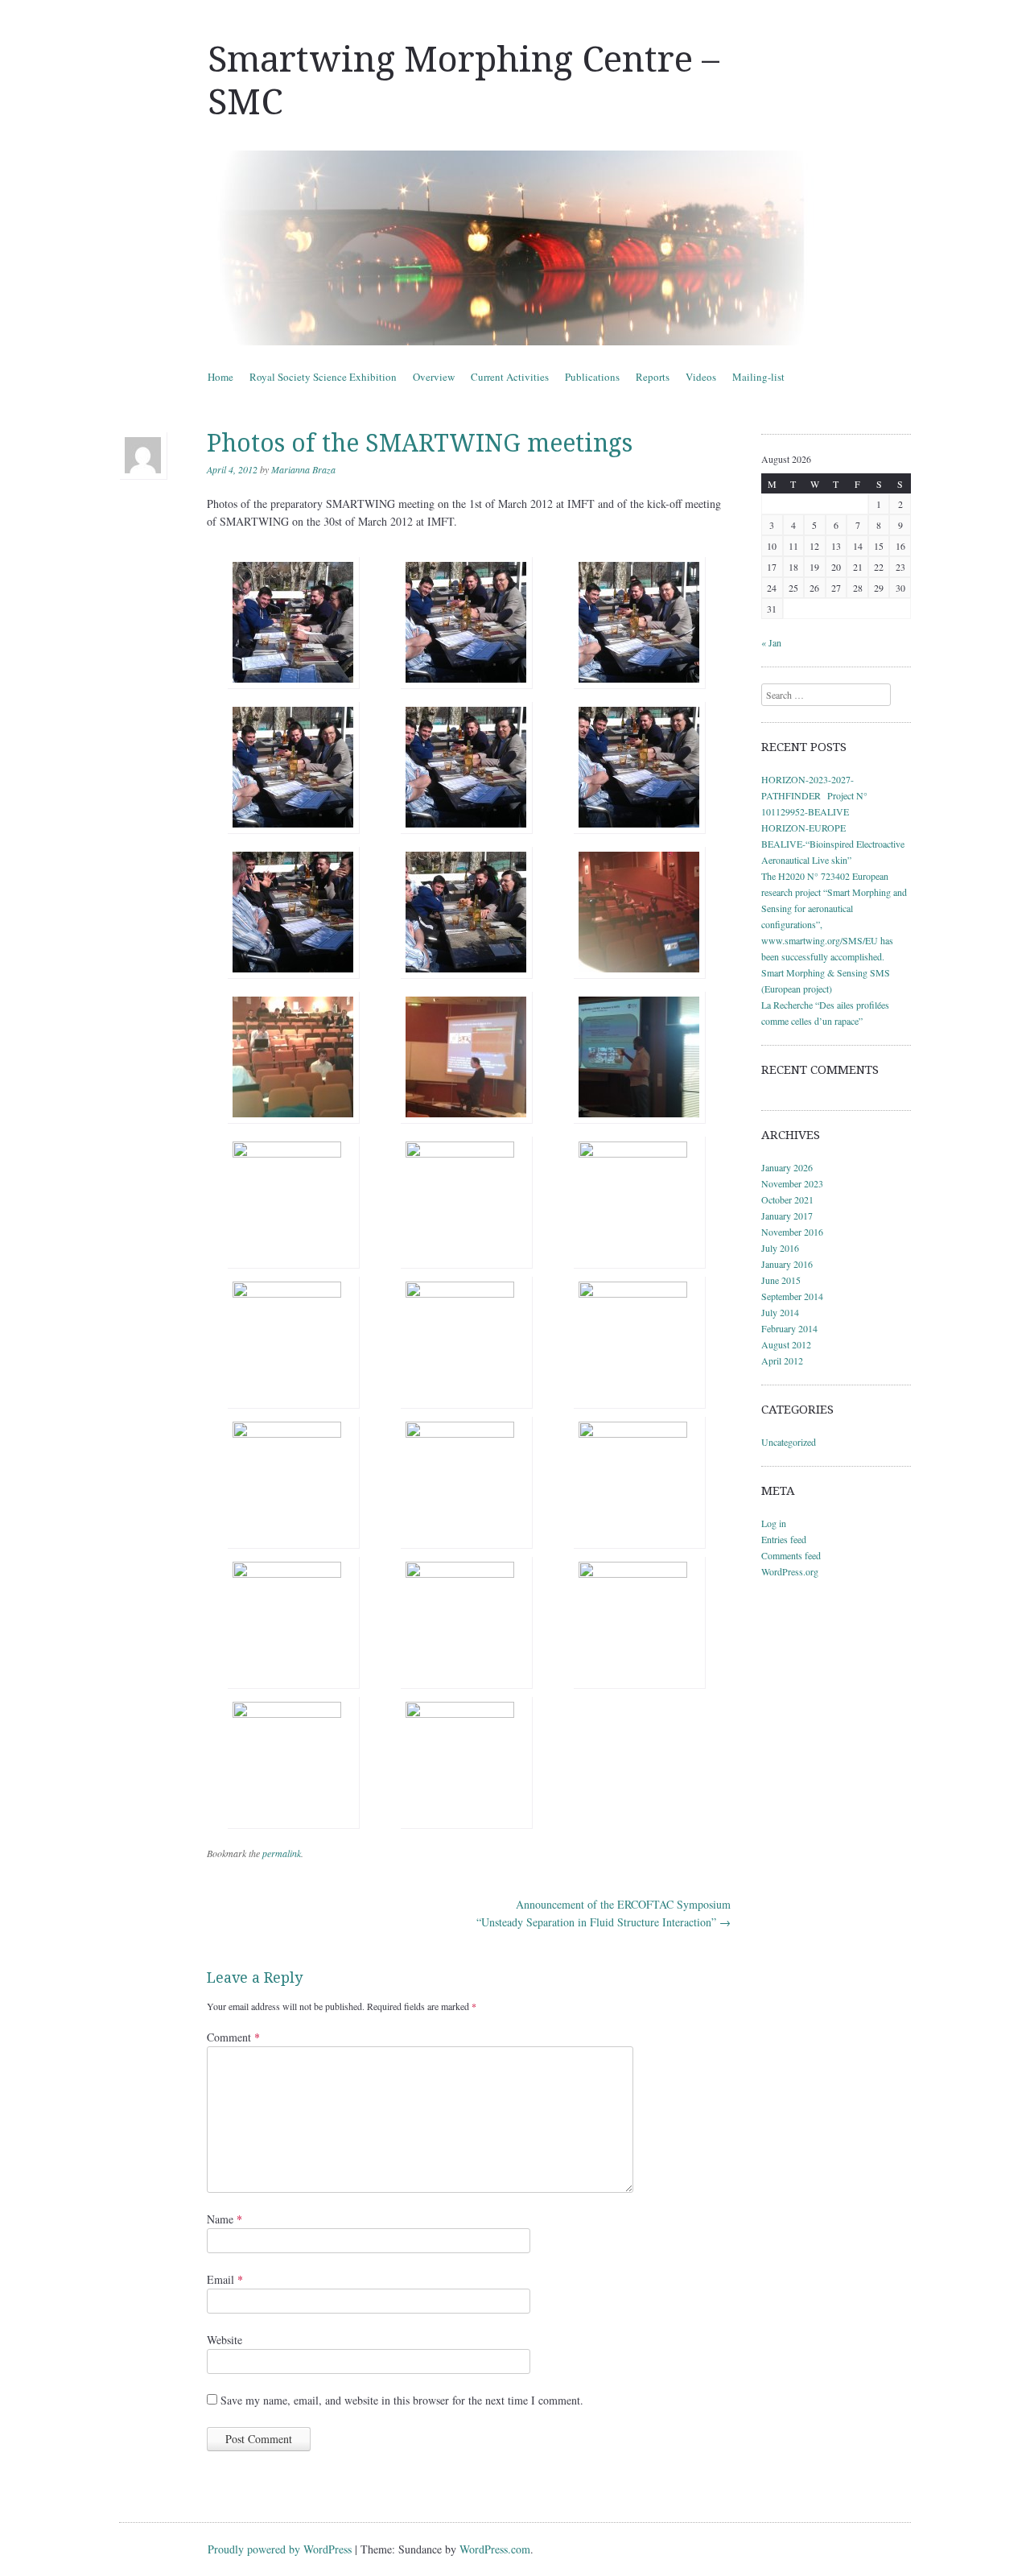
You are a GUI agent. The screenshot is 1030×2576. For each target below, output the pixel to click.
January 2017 (787, 1216)
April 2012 (782, 1360)
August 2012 (786, 1344)
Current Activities (510, 377)
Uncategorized (789, 1442)
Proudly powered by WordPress (280, 2549)
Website (225, 2340)
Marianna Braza (303, 469)
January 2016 (787, 1264)
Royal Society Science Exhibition (323, 377)
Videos (701, 377)
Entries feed (784, 1539)
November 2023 (792, 1183)
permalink (282, 1853)
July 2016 (780, 1248)
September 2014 (792, 1296)
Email (225, 2279)
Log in (774, 1523)
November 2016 (792, 1232)
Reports (653, 377)
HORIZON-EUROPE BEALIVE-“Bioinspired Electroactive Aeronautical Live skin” (833, 844)
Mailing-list (758, 377)
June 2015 (781, 1280)
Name (225, 2219)
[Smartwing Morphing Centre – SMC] (515, 248)
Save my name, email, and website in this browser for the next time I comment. (402, 2400)
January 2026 (787, 1167)
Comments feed (791, 1555)
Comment (233, 2037)
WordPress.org (790, 1571)
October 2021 (787, 1199)
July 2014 (780, 1312)
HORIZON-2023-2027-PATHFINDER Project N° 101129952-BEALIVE (814, 795)
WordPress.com (495, 2549)
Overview (434, 377)
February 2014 (789, 1328)
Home (220, 377)
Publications (592, 377)
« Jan (771, 642)
